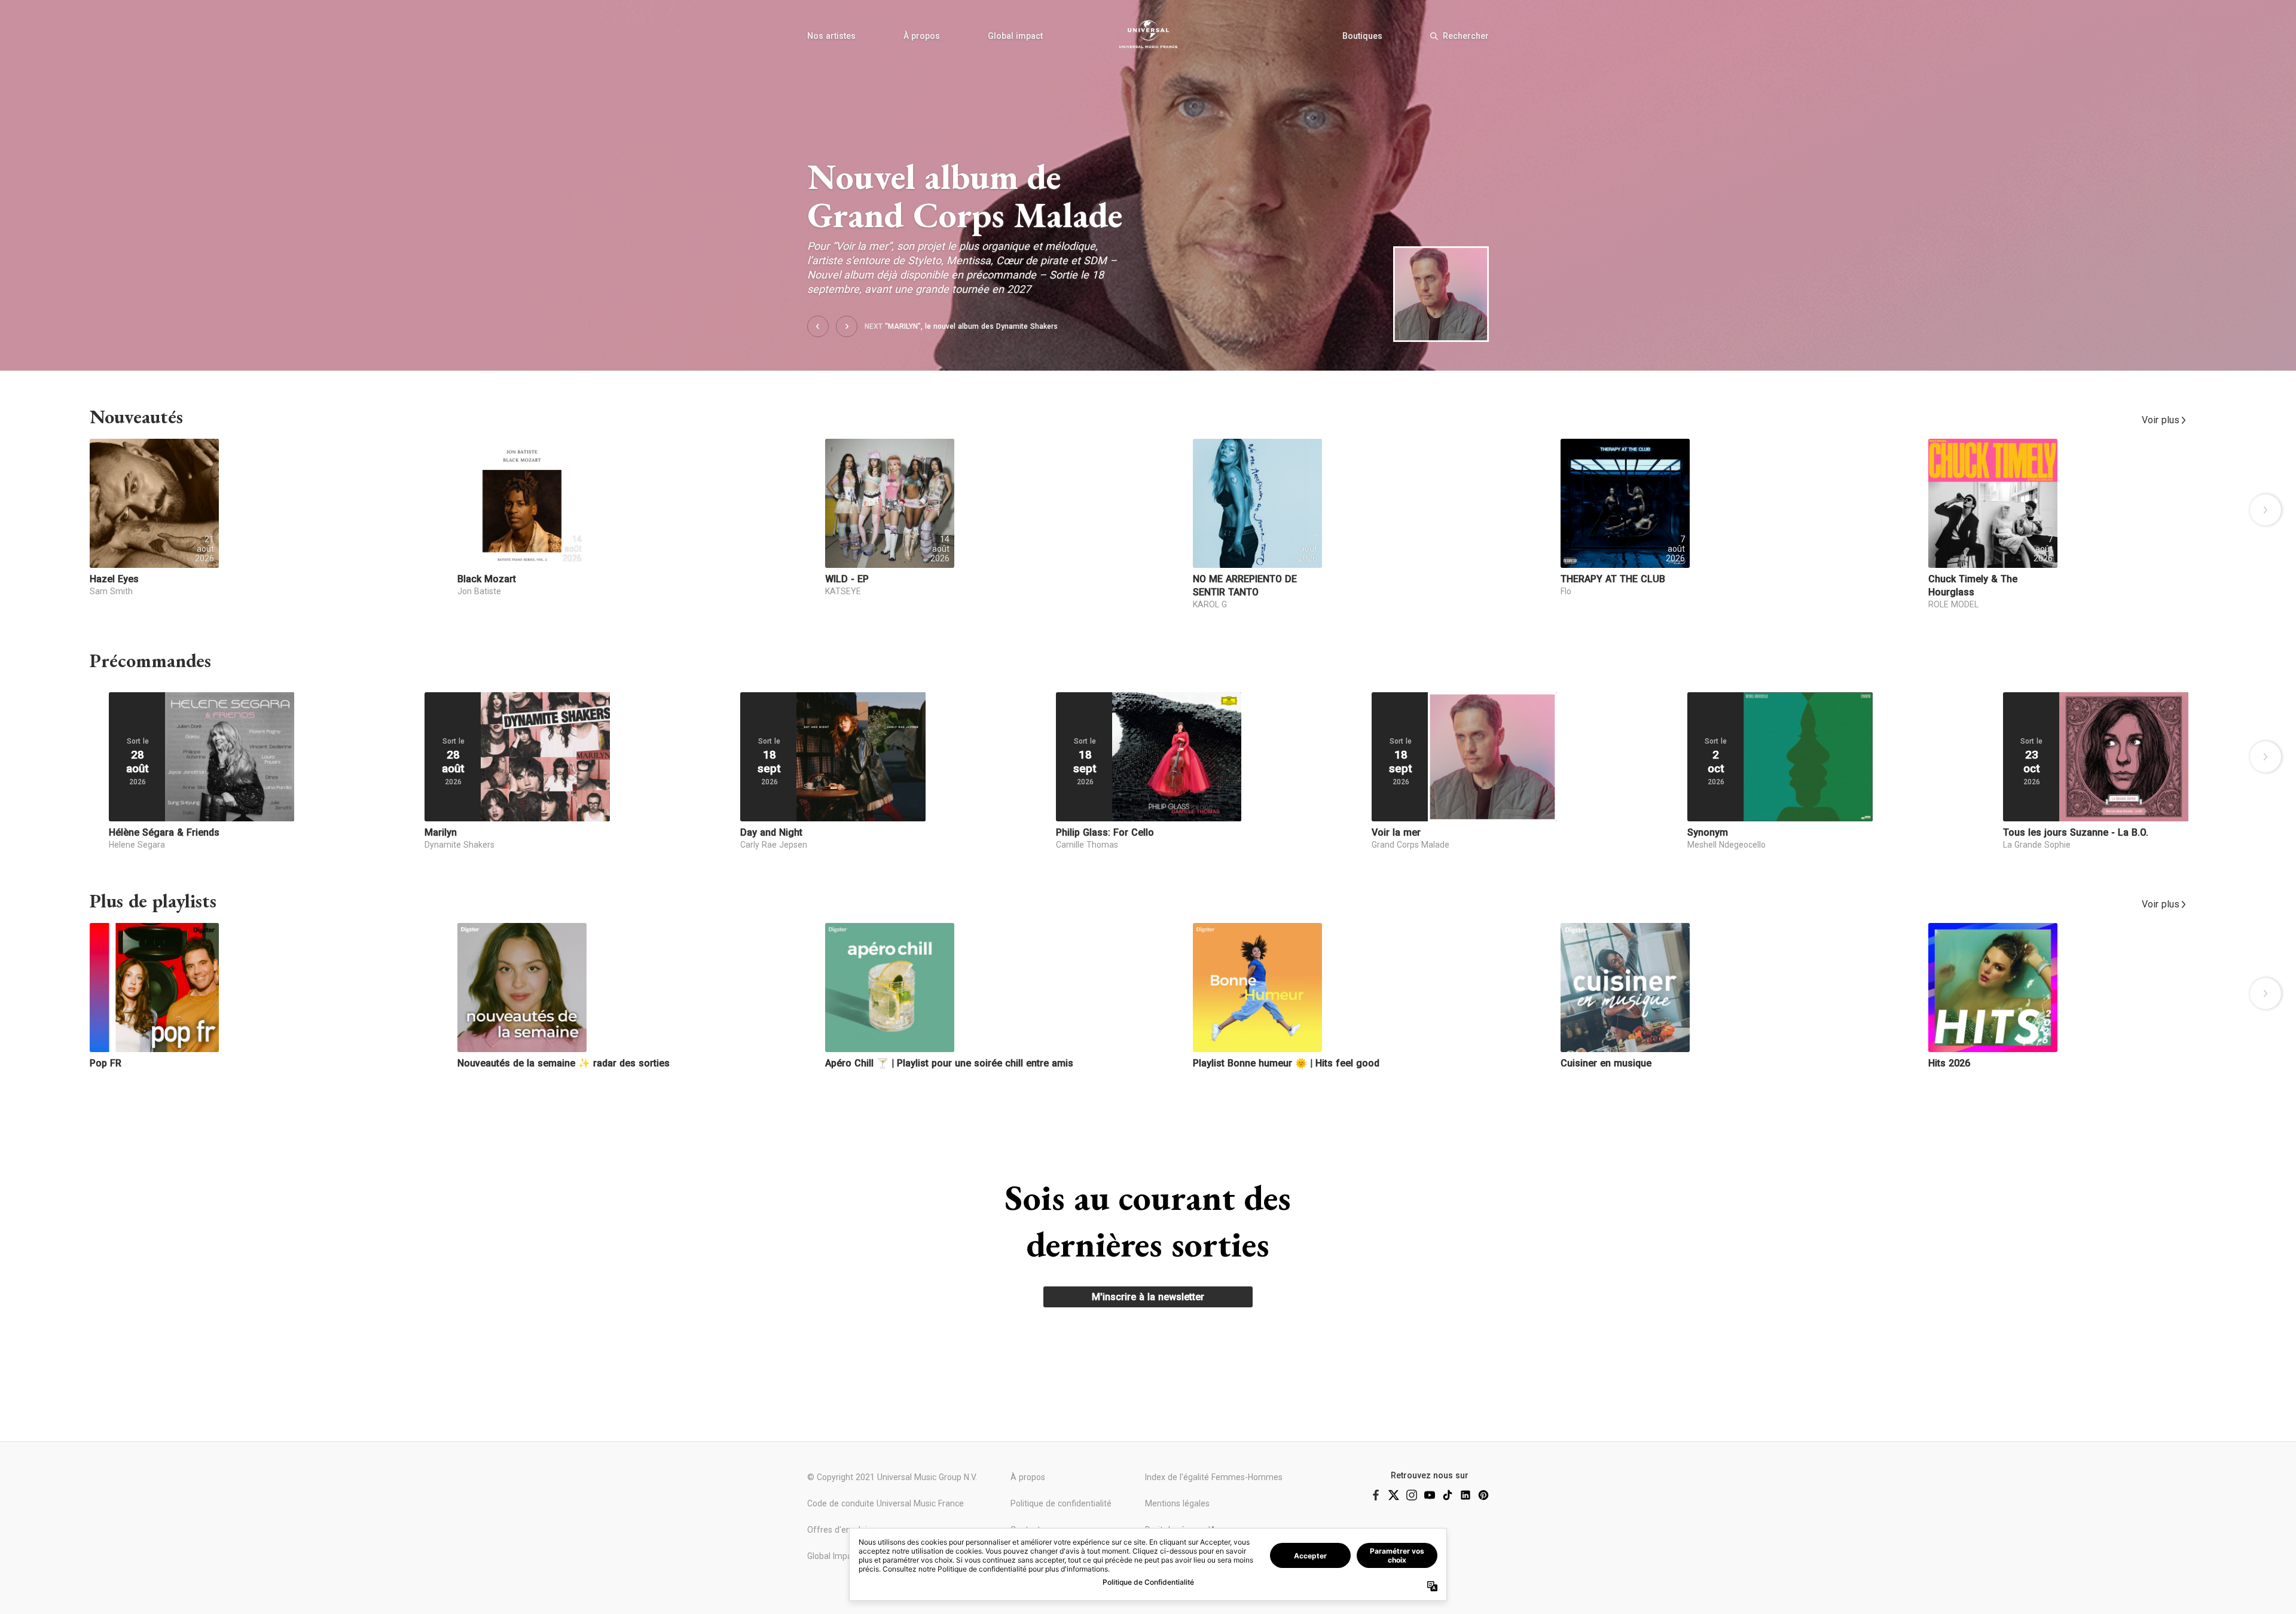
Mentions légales (1177, 1503)
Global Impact (833, 1556)
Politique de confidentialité (1061, 1503)
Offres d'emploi (837, 1530)
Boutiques (1362, 36)
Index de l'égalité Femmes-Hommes (1214, 1477)
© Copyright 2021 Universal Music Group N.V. (892, 1477)
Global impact (1015, 36)
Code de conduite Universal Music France (886, 1503)
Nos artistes (831, 36)
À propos (922, 36)
